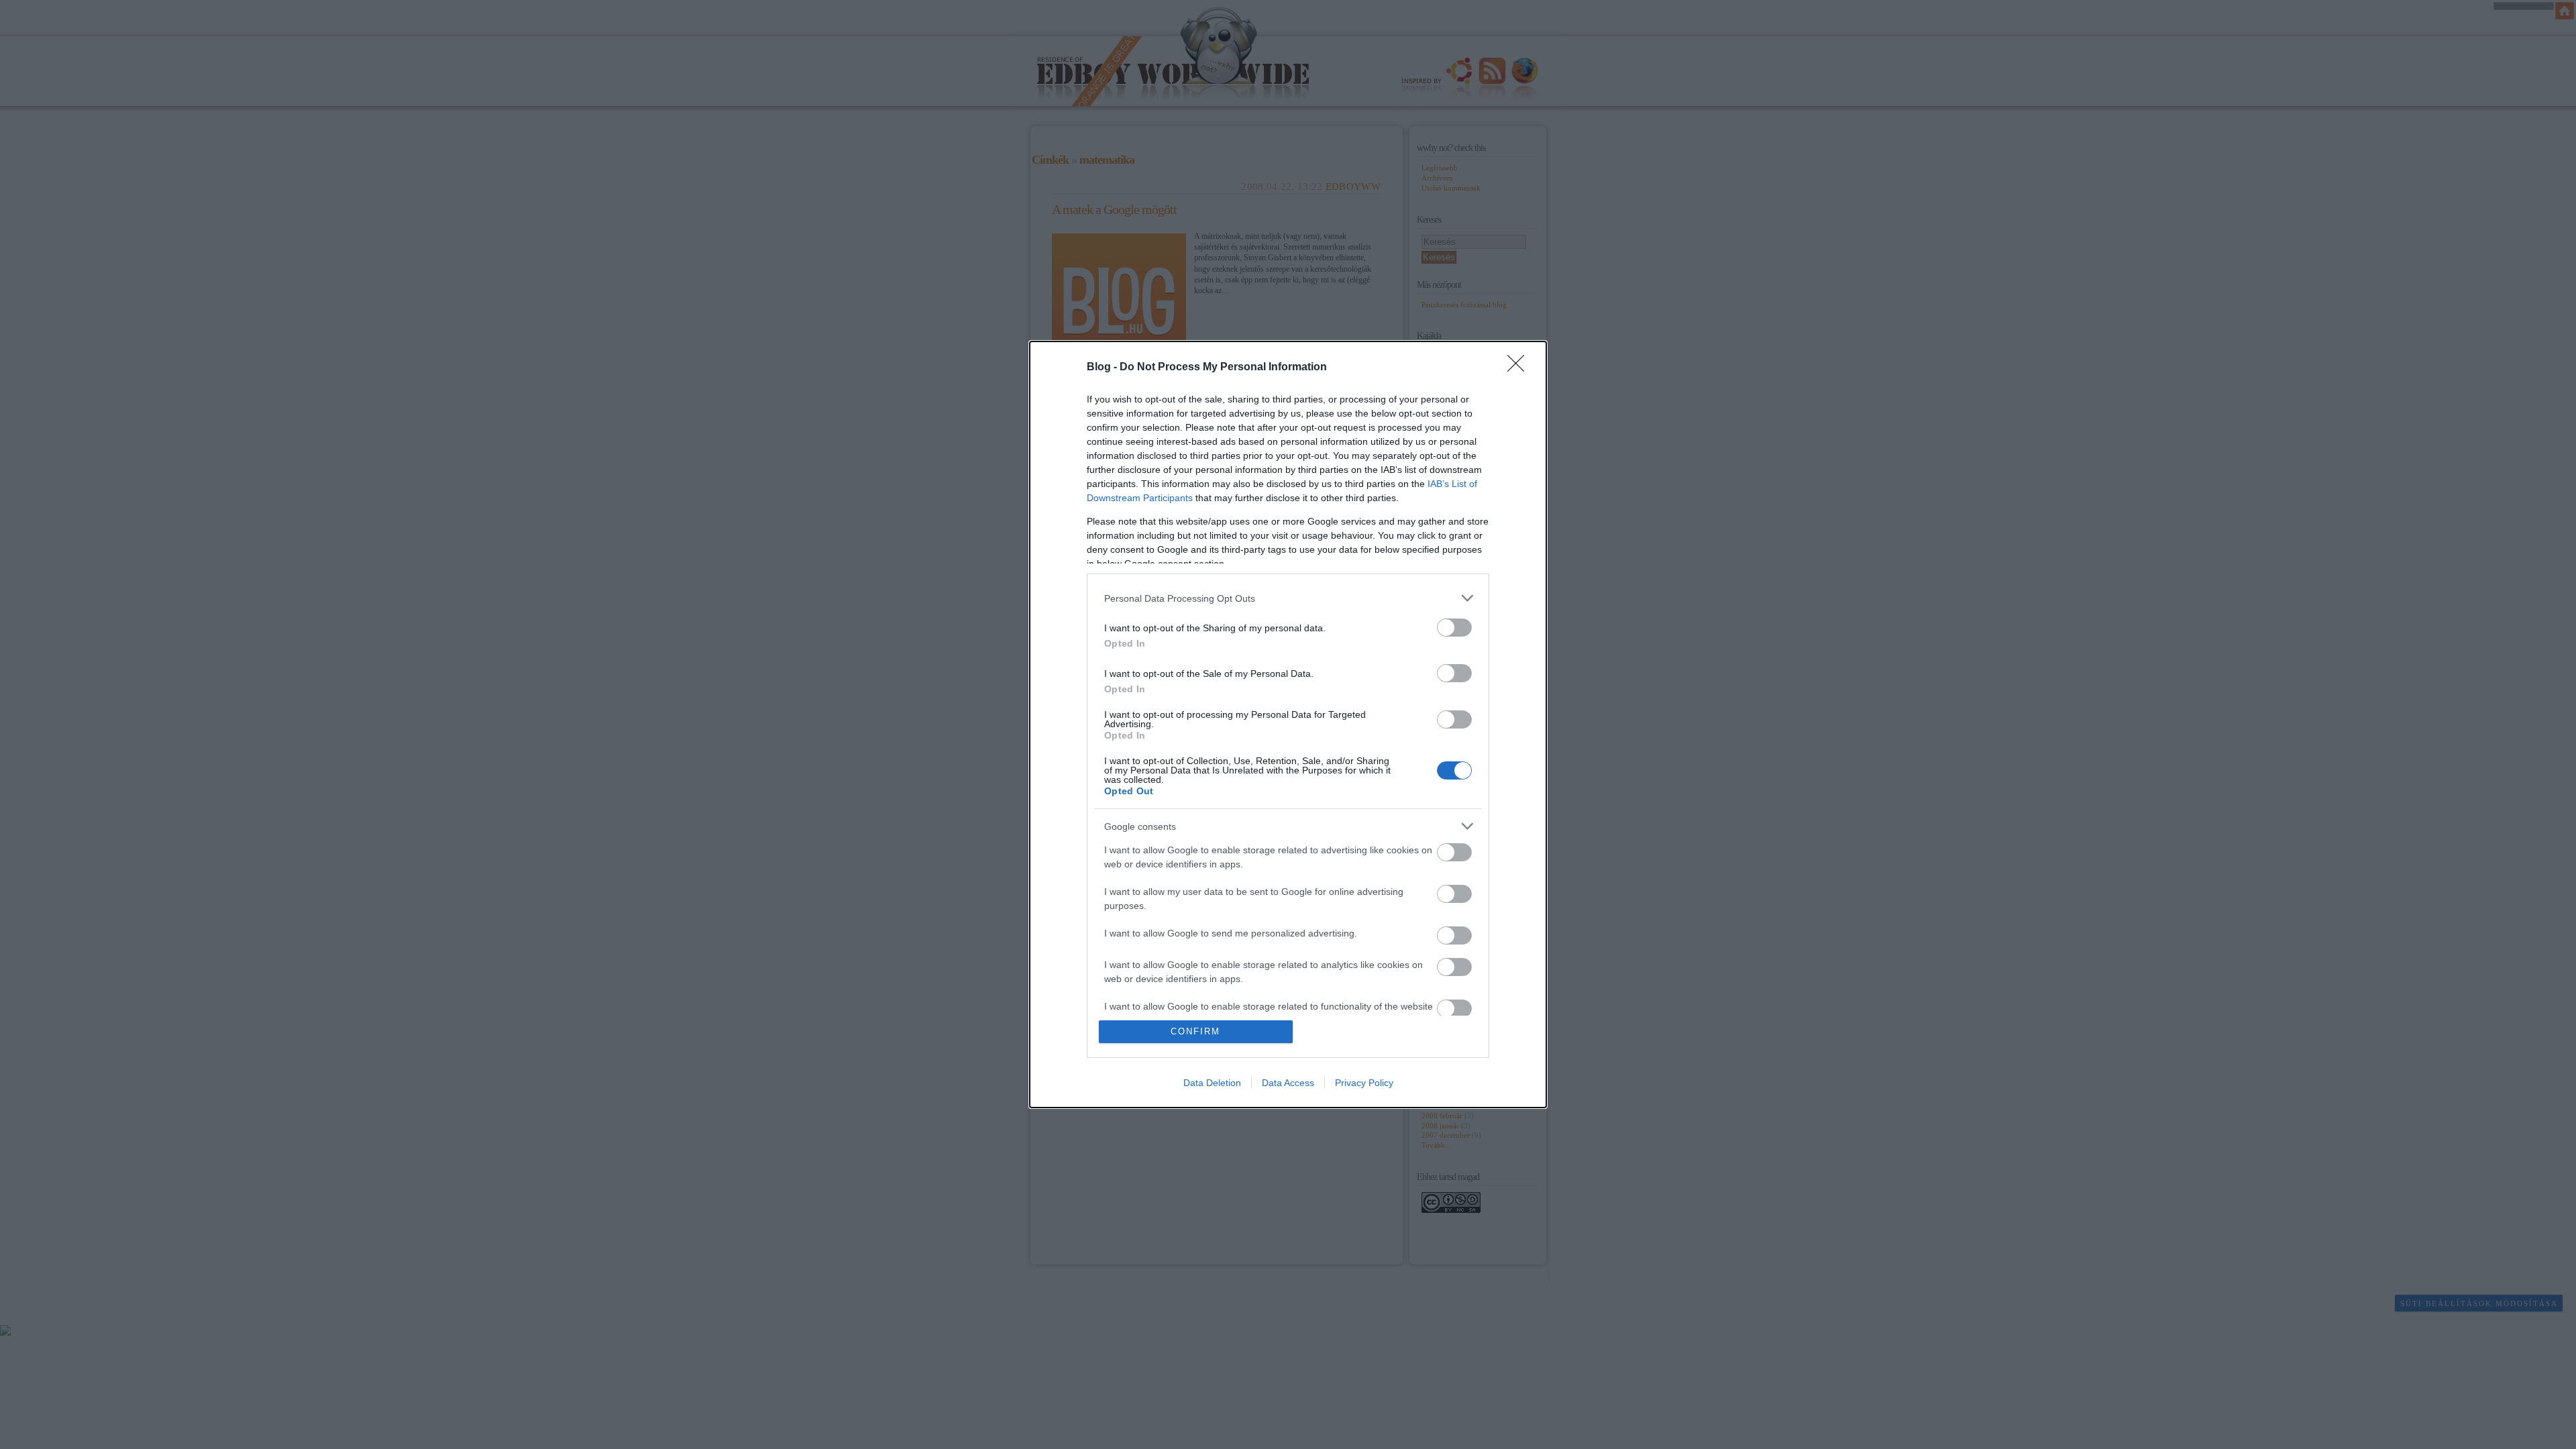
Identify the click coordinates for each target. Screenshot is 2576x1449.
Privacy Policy (1364, 1083)
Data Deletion (1212, 1083)
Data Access (1288, 1083)
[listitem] (1288, 598)
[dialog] (1288, 724)
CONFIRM (1195, 1031)
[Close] (1520, 368)
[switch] (1454, 628)
